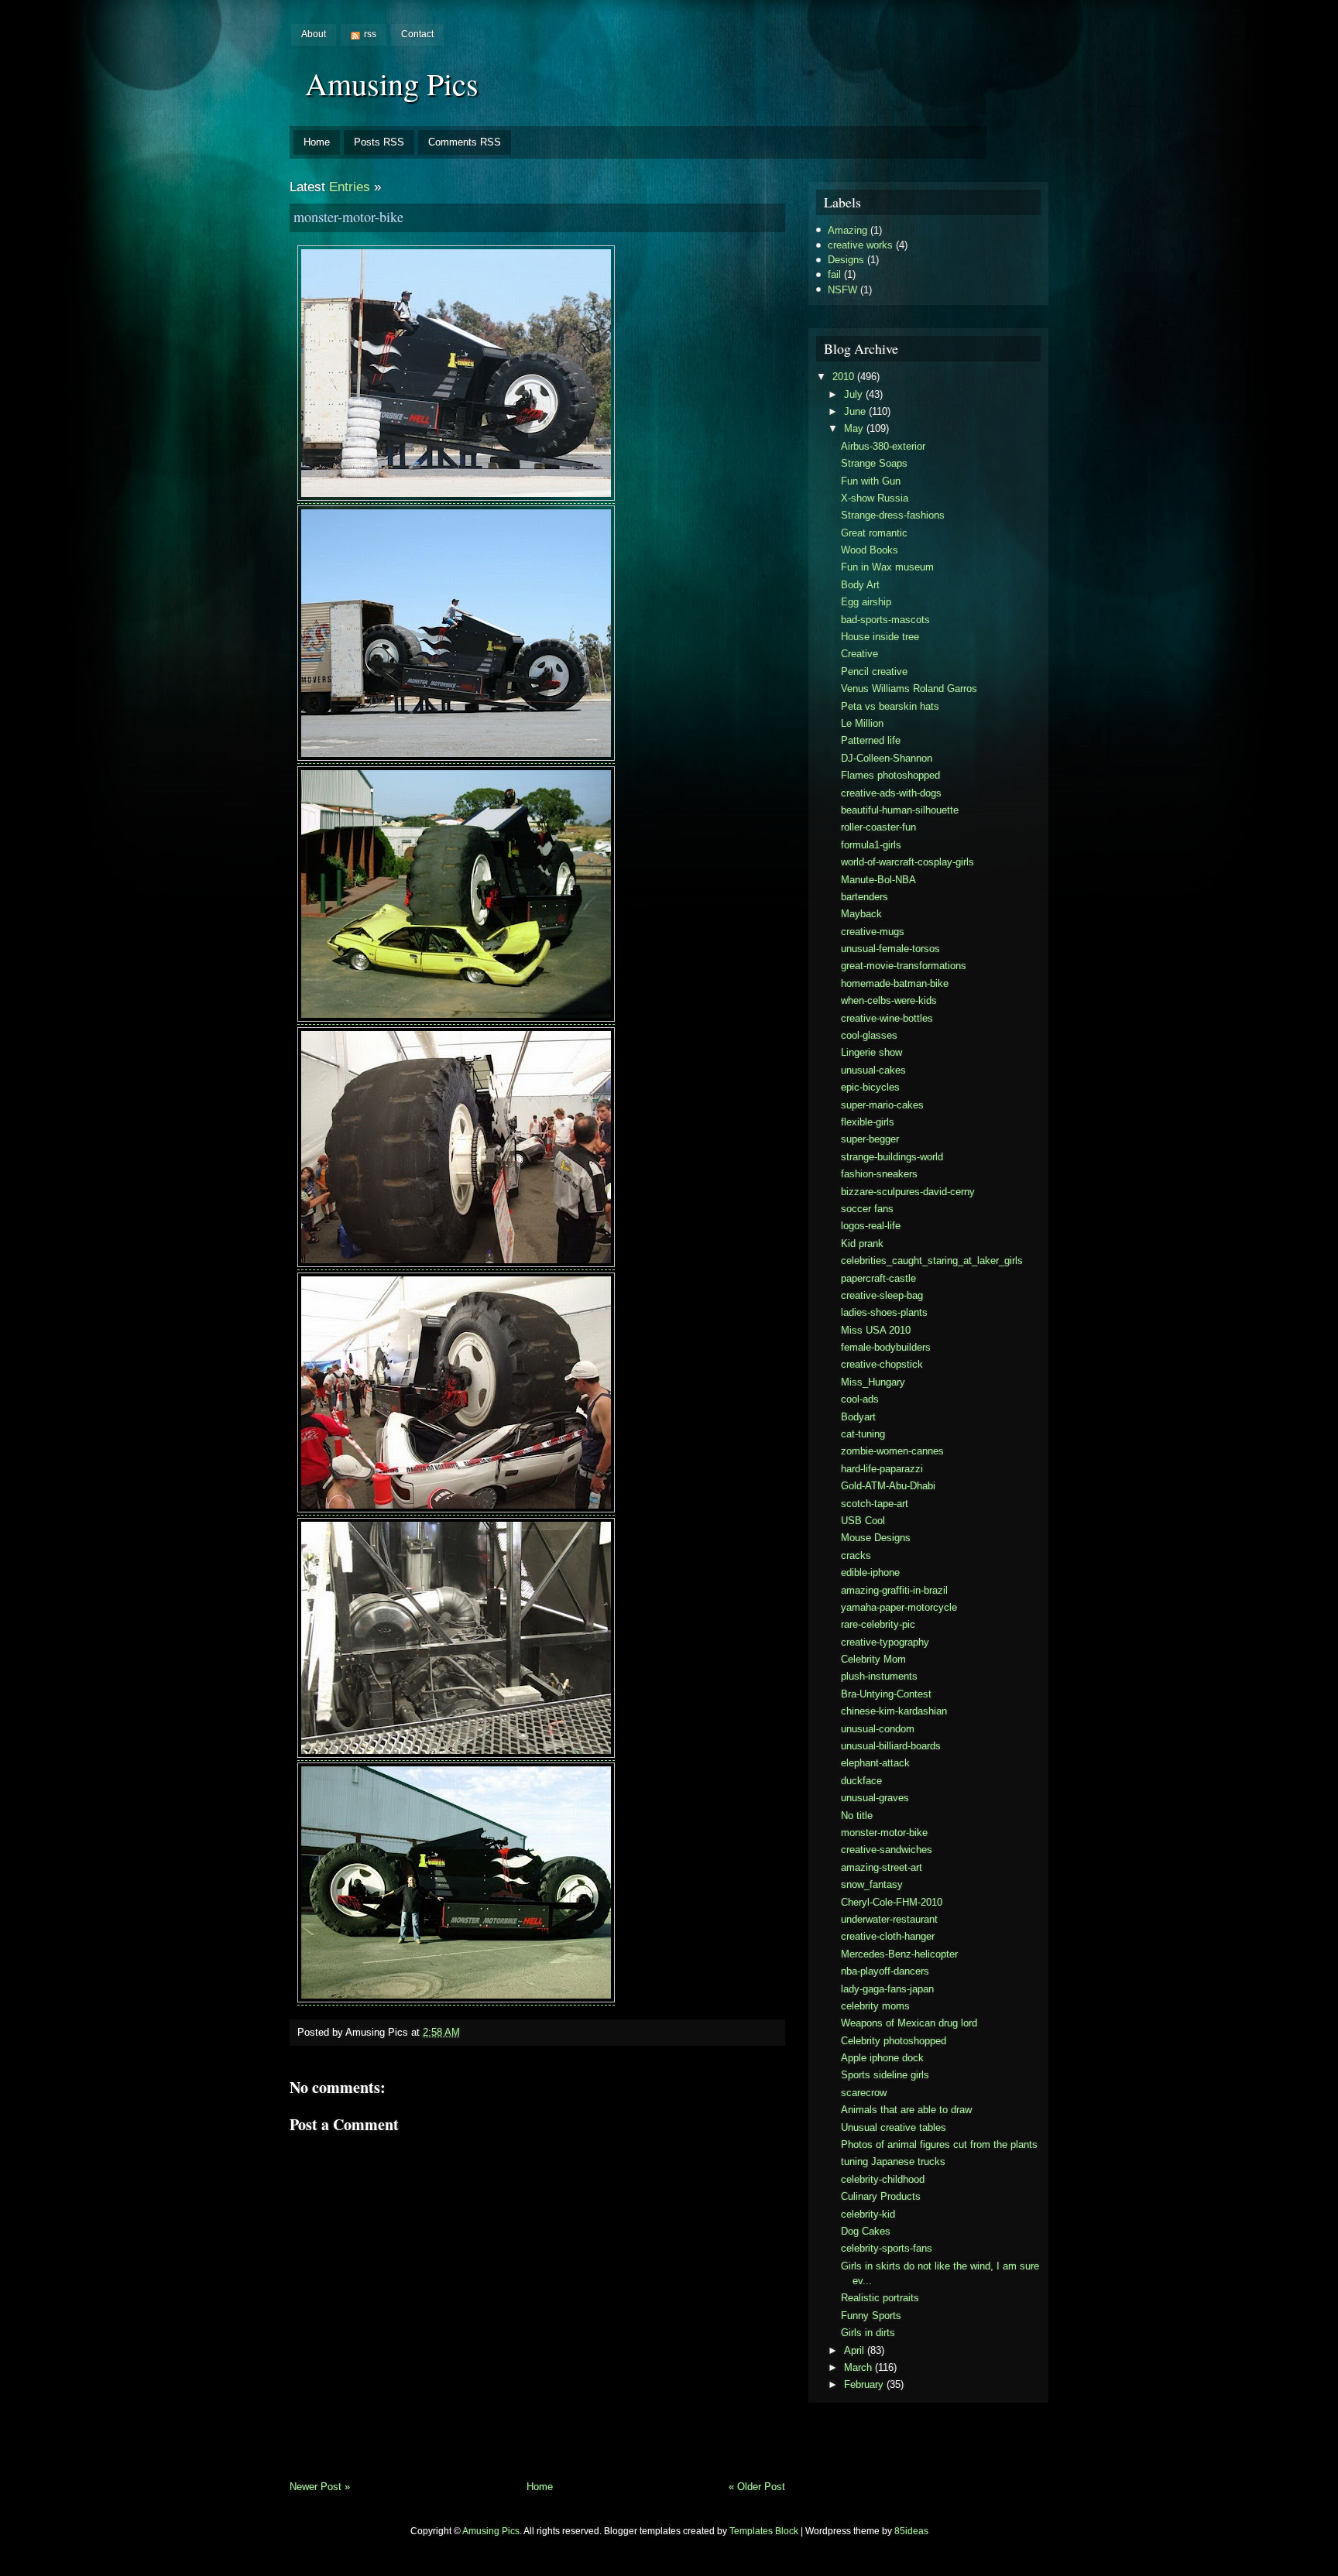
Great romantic (874, 533)
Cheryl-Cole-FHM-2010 (892, 1902)
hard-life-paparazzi (882, 1469)
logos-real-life (871, 1226)
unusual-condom (878, 1729)
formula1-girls (871, 845)
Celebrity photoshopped (894, 2041)
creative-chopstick (882, 1364)
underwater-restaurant (889, 1919)
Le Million (862, 723)
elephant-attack (875, 1763)
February (864, 2384)
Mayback (861, 914)
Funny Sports (871, 2316)
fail (834, 274)
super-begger (870, 1139)
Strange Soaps (874, 463)
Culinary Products (881, 2196)
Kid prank (862, 1243)
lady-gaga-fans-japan (887, 1989)
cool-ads (860, 1399)
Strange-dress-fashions (893, 515)
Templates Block (764, 2531)
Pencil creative (874, 671)
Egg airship (866, 602)
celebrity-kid (868, 2214)
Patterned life (871, 740)
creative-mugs (873, 932)
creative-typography (885, 1642)
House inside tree (880, 637)
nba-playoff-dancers (885, 1971)
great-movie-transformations (904, 966)
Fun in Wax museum (887, 567)
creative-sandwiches (887, 1850)
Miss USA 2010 (876, 1330)
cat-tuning (863, 1434)
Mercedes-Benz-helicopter (899, 1954)
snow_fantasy (872, 1884)
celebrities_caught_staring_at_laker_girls (932, 1261)
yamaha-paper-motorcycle (899, 1607)
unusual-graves (875, 1798)
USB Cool (863, 1521)
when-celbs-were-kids (889, 1000)
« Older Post (757, 2487)
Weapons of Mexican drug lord (909, 2023)
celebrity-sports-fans (887, 2248)
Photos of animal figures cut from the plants (939, 2144)
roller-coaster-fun (878, 827)
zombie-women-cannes (892, 1451)
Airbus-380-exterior (883, 446)
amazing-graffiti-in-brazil (894, 1590)
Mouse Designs (876, 1538)
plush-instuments (879, 1676)
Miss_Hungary (873, 1382)
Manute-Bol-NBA (878, 880)
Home (317, 142)
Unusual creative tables (894, 2127)
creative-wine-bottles (887, 1018)
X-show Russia (875, 498)
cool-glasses (869, 1035)
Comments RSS (465, 142)
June (855, 411)
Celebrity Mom (873, 1659)
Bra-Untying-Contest (886, 1694)
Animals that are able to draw (906, 2110)
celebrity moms (875, 2006)
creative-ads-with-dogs (891, 793)
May (854, 428)
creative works (860, 245)
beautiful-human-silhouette (900, 810)
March (858, 2367)
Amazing (847, 230)
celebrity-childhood (883, 2179)
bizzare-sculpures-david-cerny (908, 1192)
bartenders (865, 897)
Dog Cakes (866, 2231)
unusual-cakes (873, 1070)
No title (857, 1816)
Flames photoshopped (890, 775)
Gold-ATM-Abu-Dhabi (888, 1486)
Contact (417, 34)
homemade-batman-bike (895, 983)
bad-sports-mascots (885, 620)
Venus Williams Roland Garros (909, 689)
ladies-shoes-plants (884, 1312)
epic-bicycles (870, 1087)
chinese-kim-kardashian (894, 1711)
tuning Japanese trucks (893, 2162)
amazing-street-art (882, 1867)
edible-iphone (870, 1572)
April (854, 2350)
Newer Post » (320, 2487)
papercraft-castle (878, 1278)
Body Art (860, 585)
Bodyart (858, 1417)
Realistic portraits (880, 2298)
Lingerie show (871, 1052)
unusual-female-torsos (890, 949)
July (853, 394)
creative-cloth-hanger (888, 1936)
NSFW (842, 290)
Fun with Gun (871, 481)
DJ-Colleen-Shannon (887, 758)
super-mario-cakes (882, 1105)
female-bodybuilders (886, 1347)
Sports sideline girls (885, 2075)
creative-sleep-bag (882, 1295)
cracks (856, 1555)
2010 (843, 377)
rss (370, 34)
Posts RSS (379, 142)
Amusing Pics (392, 83)
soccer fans (867, 1209)
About (314, 34)
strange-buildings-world (892, 1157)
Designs (846, 260)
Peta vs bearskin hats (890, 706)
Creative (859, 654)
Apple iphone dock (882, 2058)
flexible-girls (868, 1122)
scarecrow (864, 2093)
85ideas (911, 2531)
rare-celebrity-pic (878, 1624)
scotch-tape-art (875, 1504)
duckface (861, 1781)
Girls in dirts (868, 2333)
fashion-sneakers (879, 1174)
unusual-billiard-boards (891, 1746)
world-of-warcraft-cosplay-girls (907, 862)
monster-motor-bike (348, 217)
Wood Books (870, 550)
